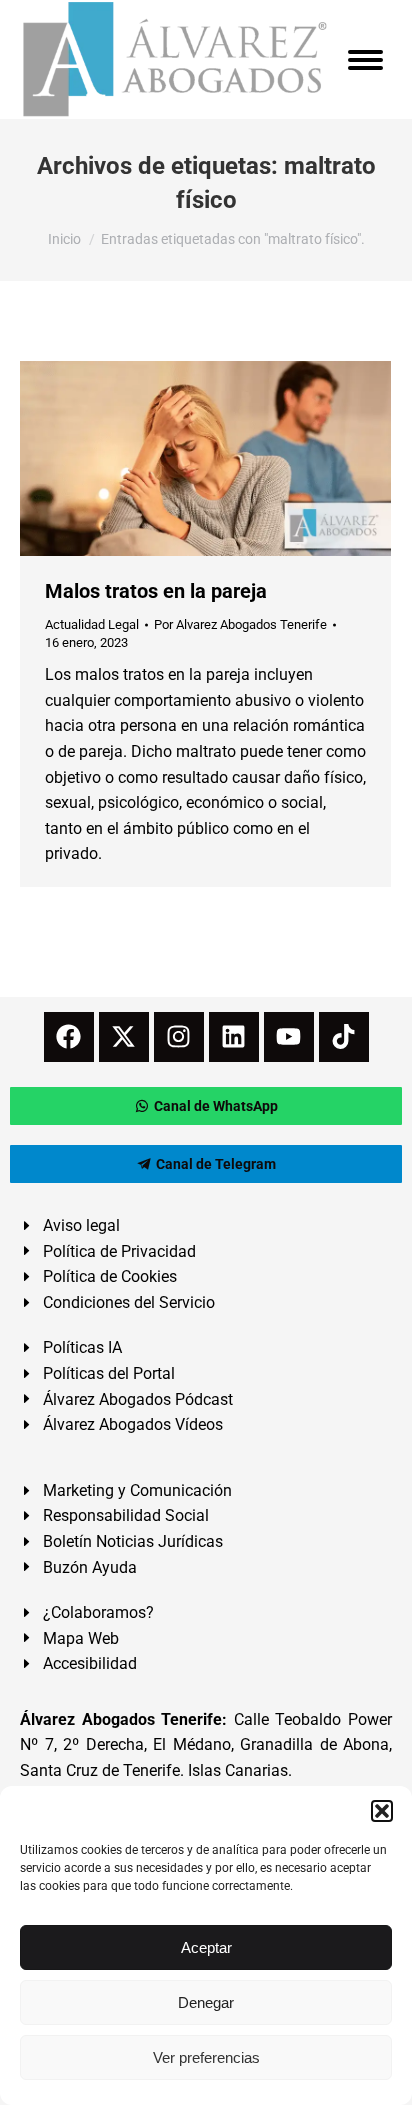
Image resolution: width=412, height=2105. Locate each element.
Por (240, 624)
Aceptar (206, 1947)
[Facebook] (69, 1037)
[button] (382, 1811)
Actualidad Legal (92, 624)
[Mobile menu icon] (365, 60)
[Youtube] (289, 1037)
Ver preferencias (206, 2057)
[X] (124, 1037)
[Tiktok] (344, 1037)
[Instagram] (179, 1037)
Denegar (206, 2002)
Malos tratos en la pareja (156, 591)
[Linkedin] (234, 1037)
